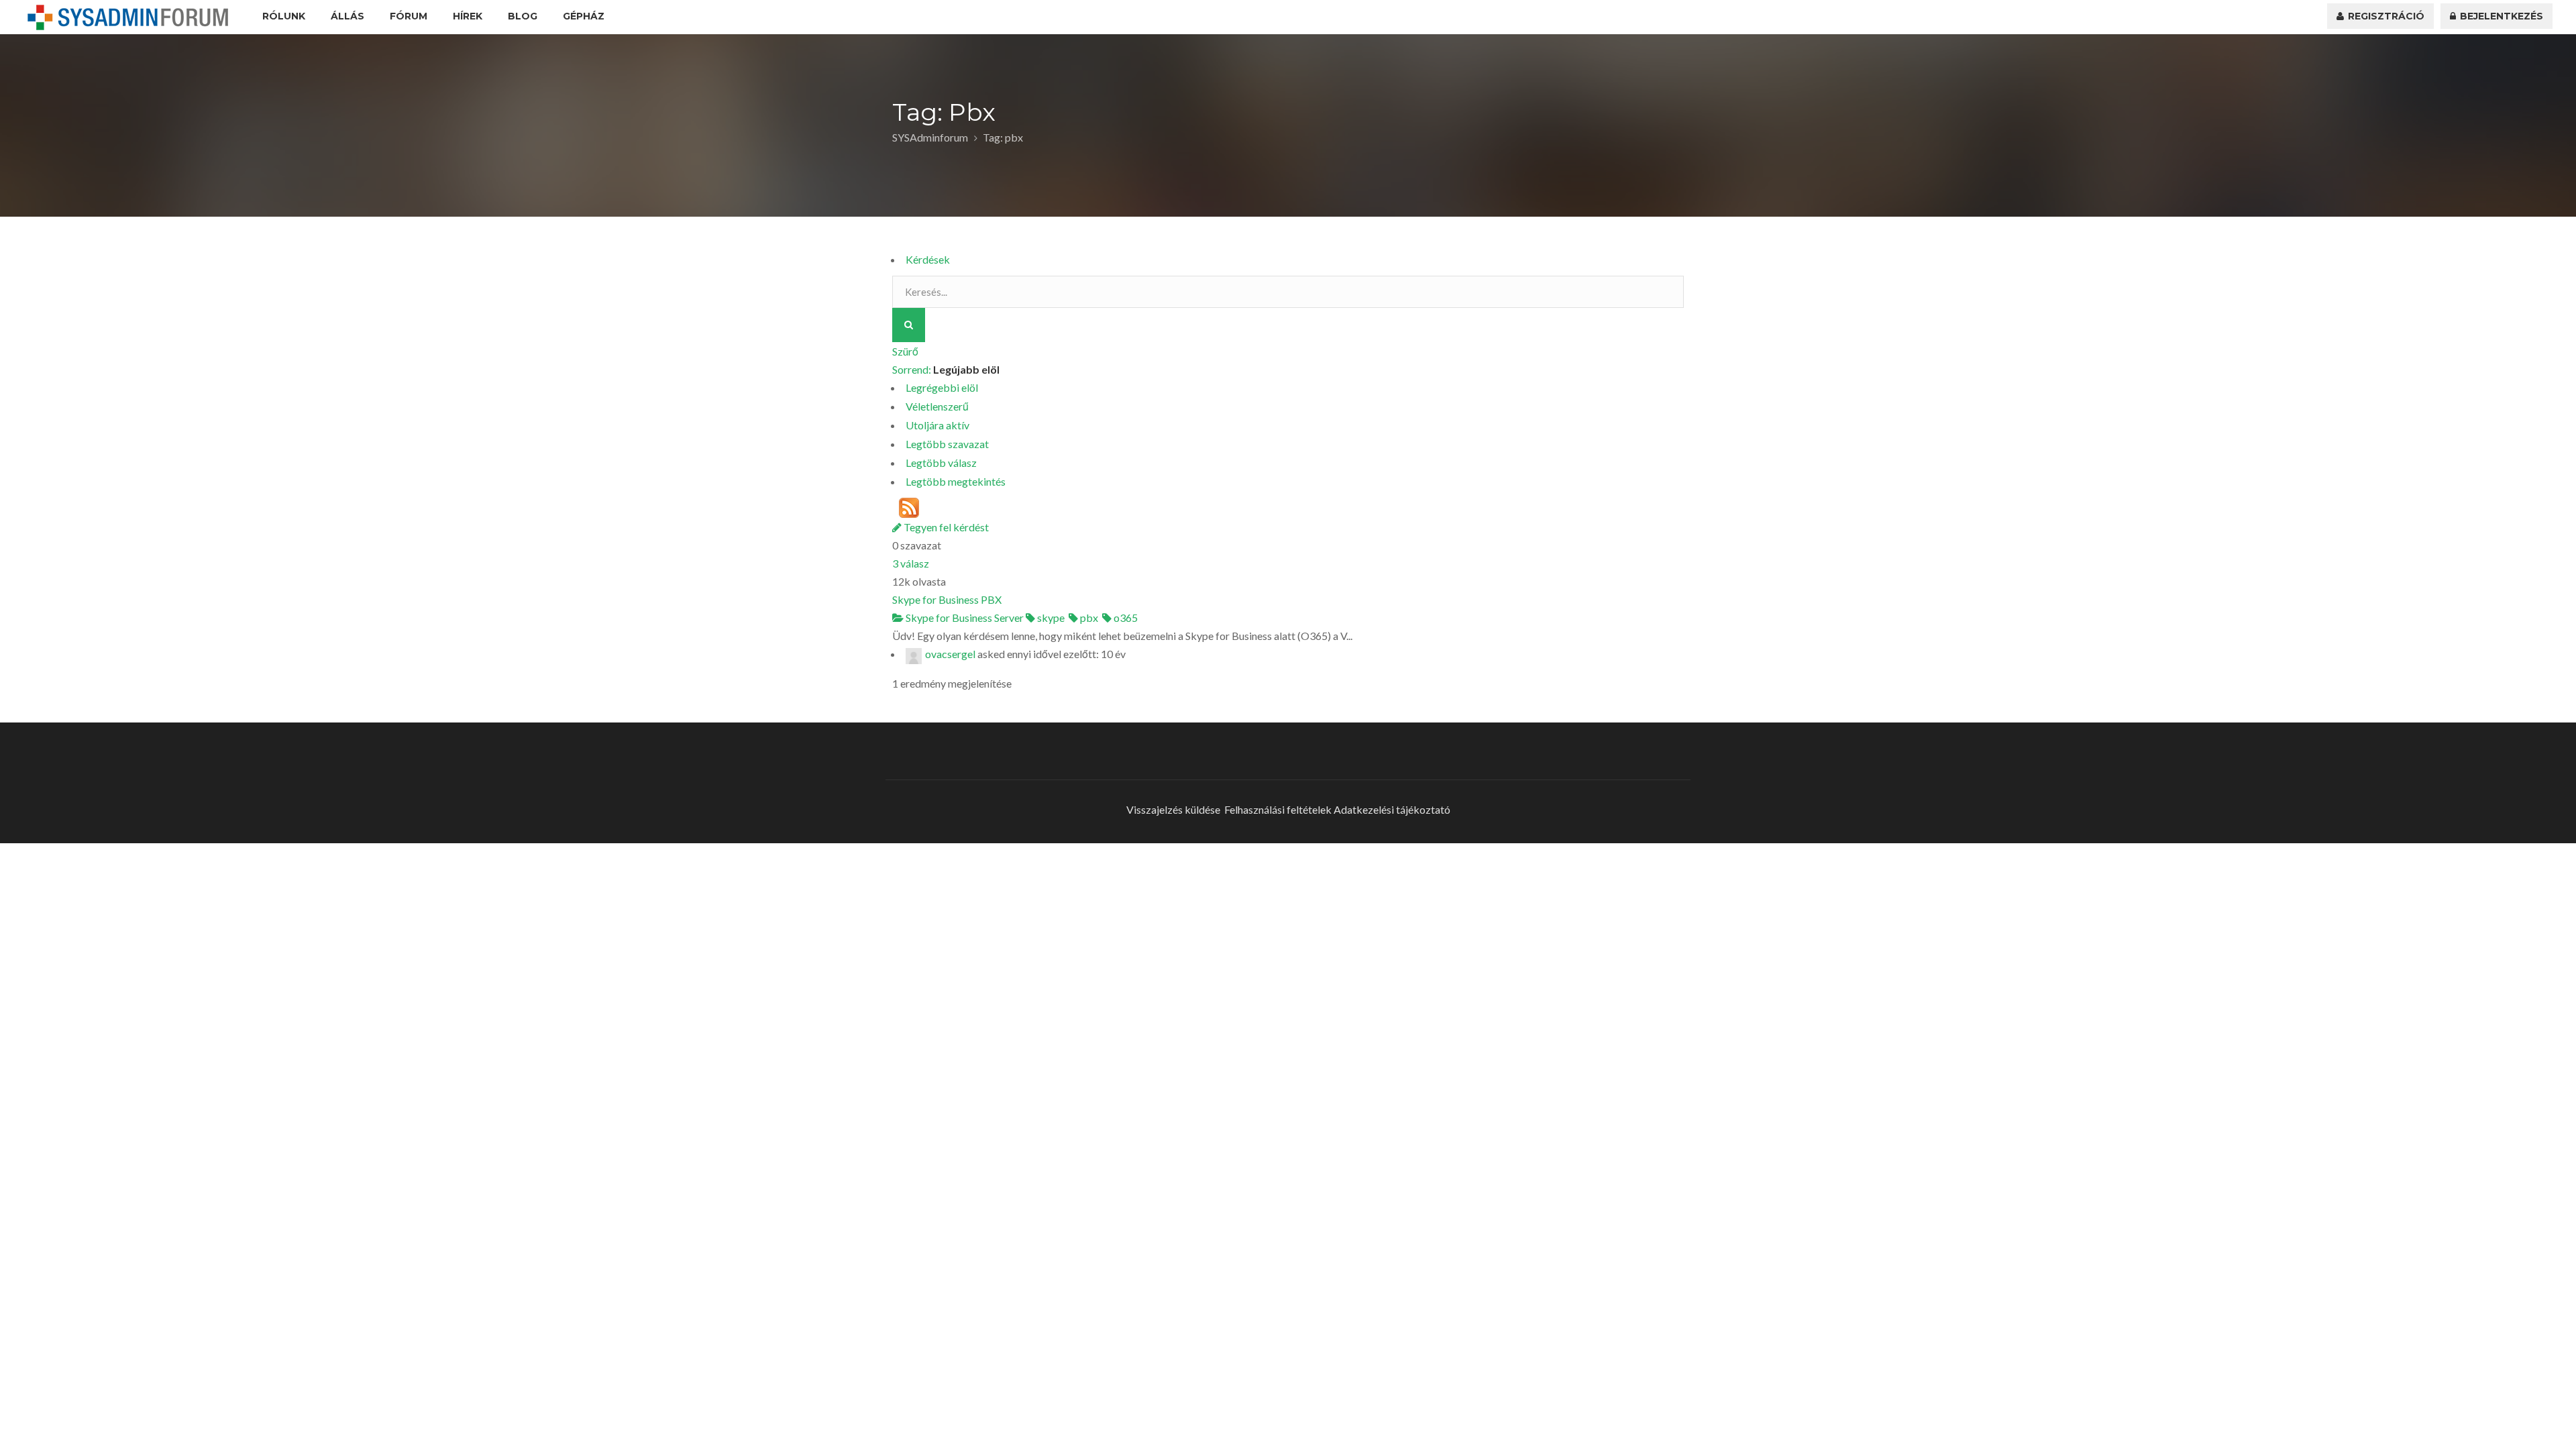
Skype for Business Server (964, 618)
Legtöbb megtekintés (956, 481)
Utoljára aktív (937, 425)
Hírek (468, 16)
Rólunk (284, 16)
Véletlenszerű (937, 406)
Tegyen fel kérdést (945, 527)
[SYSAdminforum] (128, 17)
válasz (911, 563)
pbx (1088, 618)
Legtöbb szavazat (947, 444)
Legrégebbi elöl (942, 387)
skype (1050, 618)
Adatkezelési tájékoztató (1392, 809)
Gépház (584, 16)
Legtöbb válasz (941, 463)
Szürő (905, 351)
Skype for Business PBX (947, 599)
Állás (347, 16)
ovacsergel (950, 654)
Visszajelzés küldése (1173, 809)
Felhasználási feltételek (1278, 809)
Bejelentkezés (2500, 16)
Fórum (409, 16)
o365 (1125, 618)
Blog (523, 16)
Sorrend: (946, 369)
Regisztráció (2385, 16)
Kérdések (928, 259)
